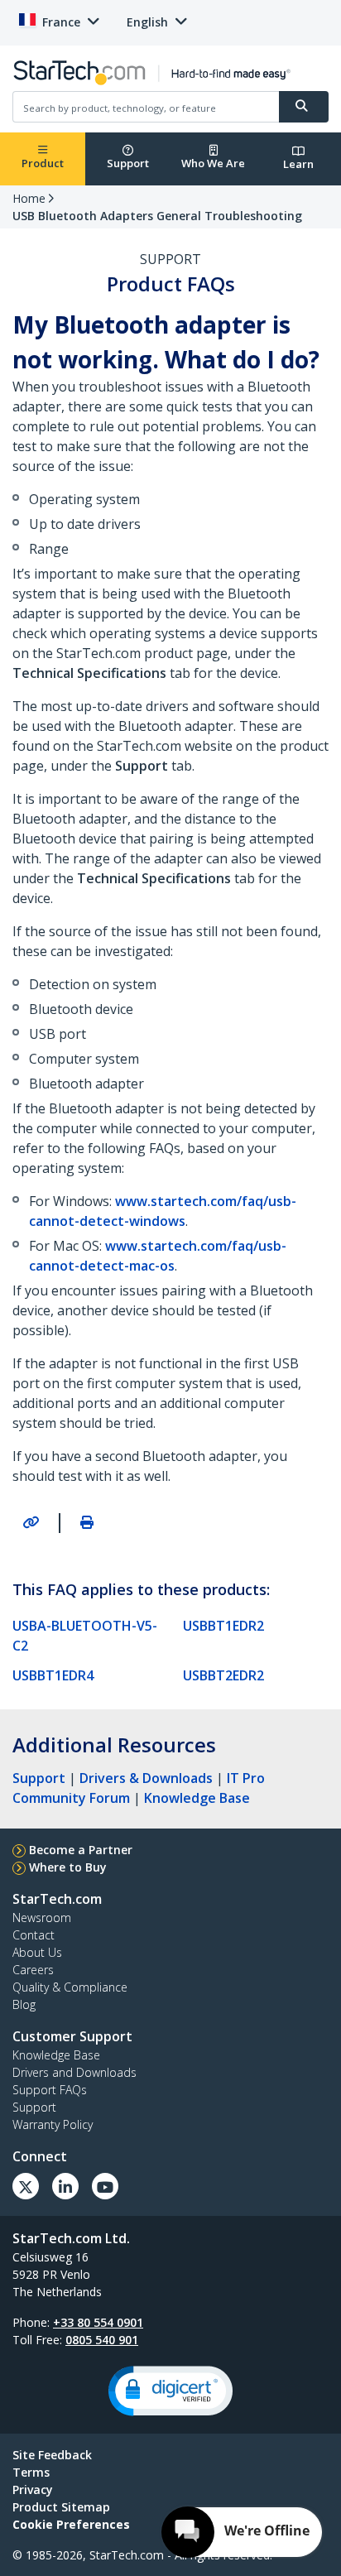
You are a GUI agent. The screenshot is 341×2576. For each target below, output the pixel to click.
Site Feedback (52, 2455)
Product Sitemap (61, 2507)
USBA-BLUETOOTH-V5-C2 (85, 1636)
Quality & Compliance (70, 1987)
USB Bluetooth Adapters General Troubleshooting (157, 216)
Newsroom (42, 1918)
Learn (298, 164)
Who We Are (213, 163)
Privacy (33, 2489)
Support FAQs (50, 2090)
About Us (37, 1952)
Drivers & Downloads (146, 1778)
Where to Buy (68, 1867)
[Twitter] (26, 2186)
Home (29, 198)
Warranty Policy (53, 2124)
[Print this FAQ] (87, 1522)
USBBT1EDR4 (53, 1675)
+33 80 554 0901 (98, 2322)
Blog (24, 2004)
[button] (170, 2391)
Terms (31, 2472)
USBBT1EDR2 (223, 1626)
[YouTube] (105, 2186)
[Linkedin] (65, 2186)
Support (128, 163)
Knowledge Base (197, 1798)
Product (43, 163)
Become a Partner (81, 1850)
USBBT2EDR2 (223, 1675)
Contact (34, 1935)
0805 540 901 (102, 2340)
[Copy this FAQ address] (31, 1522)
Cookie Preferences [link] (71, 2524)
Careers (33, 1970)
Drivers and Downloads (74, 2072)
